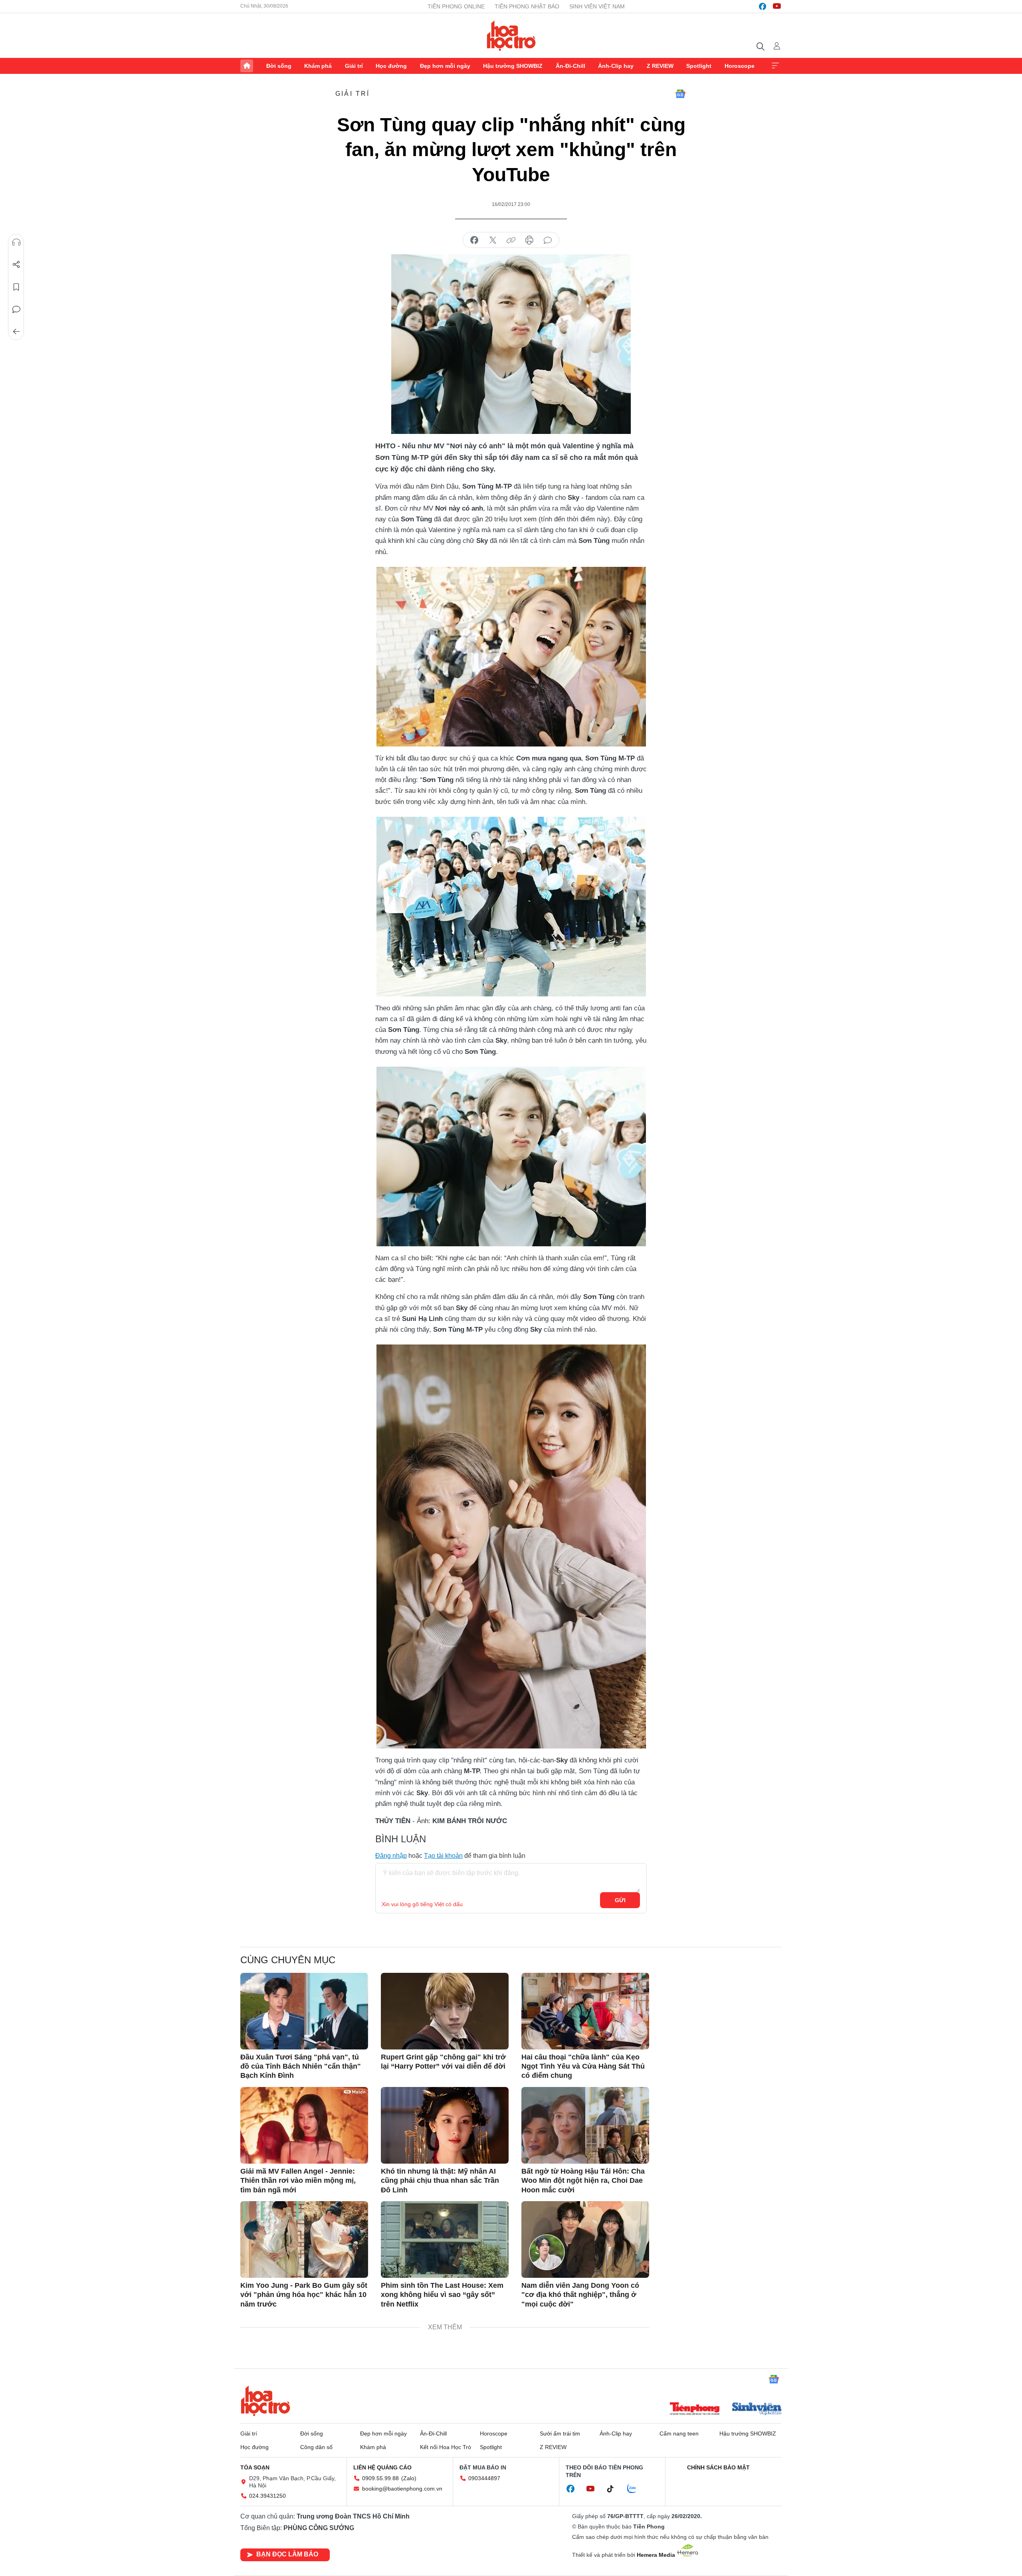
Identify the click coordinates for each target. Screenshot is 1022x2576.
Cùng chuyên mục (288, 1960)
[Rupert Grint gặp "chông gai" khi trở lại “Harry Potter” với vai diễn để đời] (445, 2011)
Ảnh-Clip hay (616, 66)
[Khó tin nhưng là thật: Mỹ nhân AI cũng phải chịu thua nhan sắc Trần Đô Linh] (445, 2125)
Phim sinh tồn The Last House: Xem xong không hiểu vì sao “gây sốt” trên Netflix (442, 2295)
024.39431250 (267, 2496)
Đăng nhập (391, 1856)
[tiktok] (614, 2489)
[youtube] (777, 6)
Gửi (620, 1900)
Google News (680, 94)
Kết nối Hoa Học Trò (446, 2447)
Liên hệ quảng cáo (382, 2467)
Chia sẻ (16, 265)
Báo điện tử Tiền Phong (511, 36)
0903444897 (484, 2478)
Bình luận (16, 309)
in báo (529, 240)
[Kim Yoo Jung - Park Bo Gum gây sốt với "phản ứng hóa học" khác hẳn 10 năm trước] (304, 2239)
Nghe (16, 242)
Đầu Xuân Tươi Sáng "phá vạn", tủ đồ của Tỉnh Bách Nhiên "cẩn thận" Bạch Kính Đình (301, 2066)
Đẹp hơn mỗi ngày (445, 66)
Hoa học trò (265, 2401)
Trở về (16, 332)
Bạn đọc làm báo (287, 2554)
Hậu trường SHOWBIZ (513, 66)
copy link (511, 240)
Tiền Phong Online (456, 6)
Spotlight (699, 66)
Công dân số (316, 2447)
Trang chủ (247, 66)
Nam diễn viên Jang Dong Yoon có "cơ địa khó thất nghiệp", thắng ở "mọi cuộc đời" (580, 2295)
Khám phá (318, 66)
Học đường (391, 66)
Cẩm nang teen (679, 2433)
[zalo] (636, 2489)
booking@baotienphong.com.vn (402, 2489)
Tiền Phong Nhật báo (527, 6)
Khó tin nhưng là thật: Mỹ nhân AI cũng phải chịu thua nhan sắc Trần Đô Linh (440, 2181)
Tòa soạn (255, 2467)
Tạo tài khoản (443, 1856)
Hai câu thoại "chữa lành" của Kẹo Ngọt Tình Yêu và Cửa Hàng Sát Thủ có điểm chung (583, 2066)
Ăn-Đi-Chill (570, 66)
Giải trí (354, 66)
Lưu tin (16, 287)
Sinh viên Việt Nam (597, 6)
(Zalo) (409, 2478)
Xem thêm (775, 66)
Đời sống (279, 66)
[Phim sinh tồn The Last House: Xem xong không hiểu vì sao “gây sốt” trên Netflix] (445, 2239)
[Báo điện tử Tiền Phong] (695, 2410)
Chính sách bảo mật (718, 2467)
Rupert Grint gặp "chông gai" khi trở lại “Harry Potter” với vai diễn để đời (443, 2062)
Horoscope (740, 66)
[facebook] (763, 6)
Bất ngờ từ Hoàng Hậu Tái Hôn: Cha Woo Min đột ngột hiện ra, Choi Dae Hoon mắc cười (583, 2181)
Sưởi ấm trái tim (560, 2433)
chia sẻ (474, 240)
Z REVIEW (660, 66)
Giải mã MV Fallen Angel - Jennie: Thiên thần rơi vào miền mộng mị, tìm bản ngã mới (298, 2181)
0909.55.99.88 (380, 2478)
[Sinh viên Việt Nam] (757, 2410)
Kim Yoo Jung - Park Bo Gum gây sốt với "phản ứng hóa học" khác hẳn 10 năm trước (304, 2295)
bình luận (548, 240)
